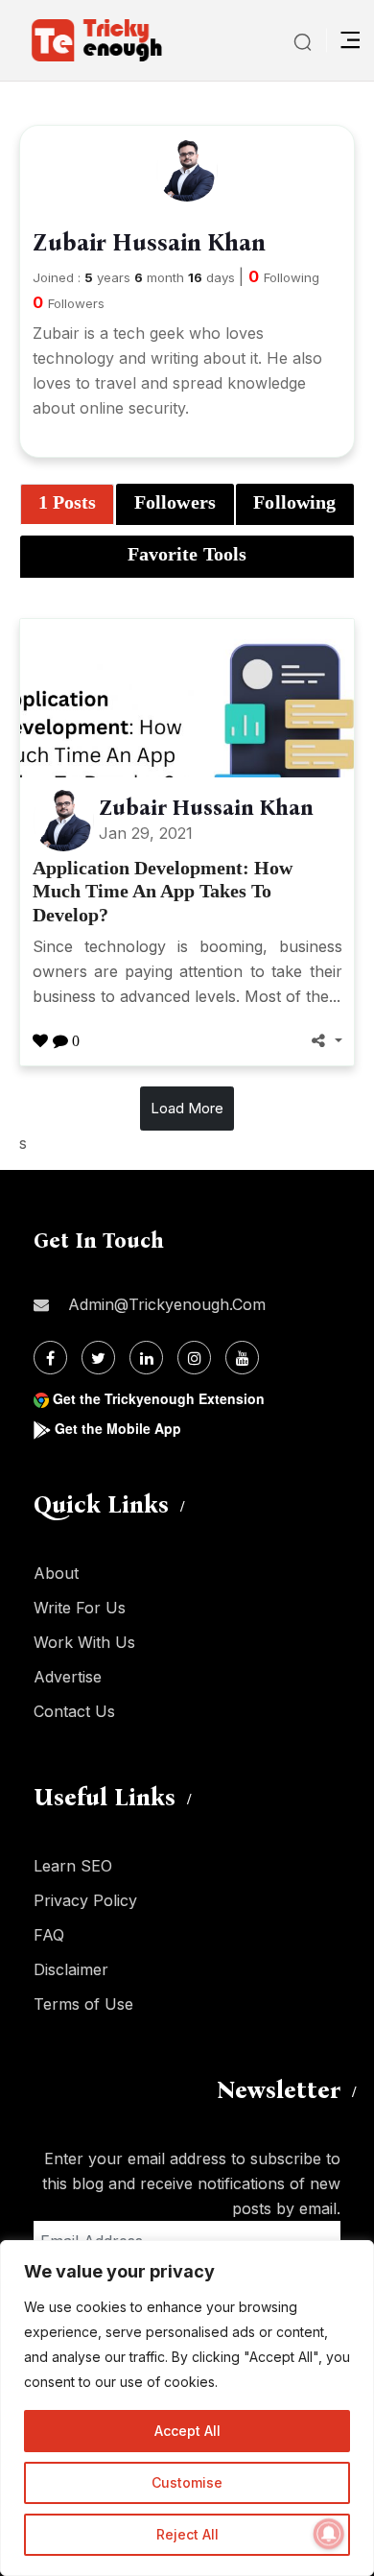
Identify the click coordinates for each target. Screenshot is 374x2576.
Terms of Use (83, 2004)
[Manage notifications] (329, 2534)
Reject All (187, 2534)
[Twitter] (98, 1358)
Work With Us (84, 1642)
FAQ (49, 1935)
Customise (187, 2482)
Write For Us (80, 1608)
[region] (187, 2408)
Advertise (68, 1677)
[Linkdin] (146, 1358)
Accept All (187, 2431)
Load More (187, 1108)
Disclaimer (71, 1969)
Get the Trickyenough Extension (159, 1398)
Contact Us (74, 1711)
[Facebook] (50, 1358)
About (56, 1573)
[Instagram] (194, 1358)
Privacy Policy (85, 1900)
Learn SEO (73, 1866)
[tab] (67, 505)
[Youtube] (242, 1358)
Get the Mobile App (118, 1428)
